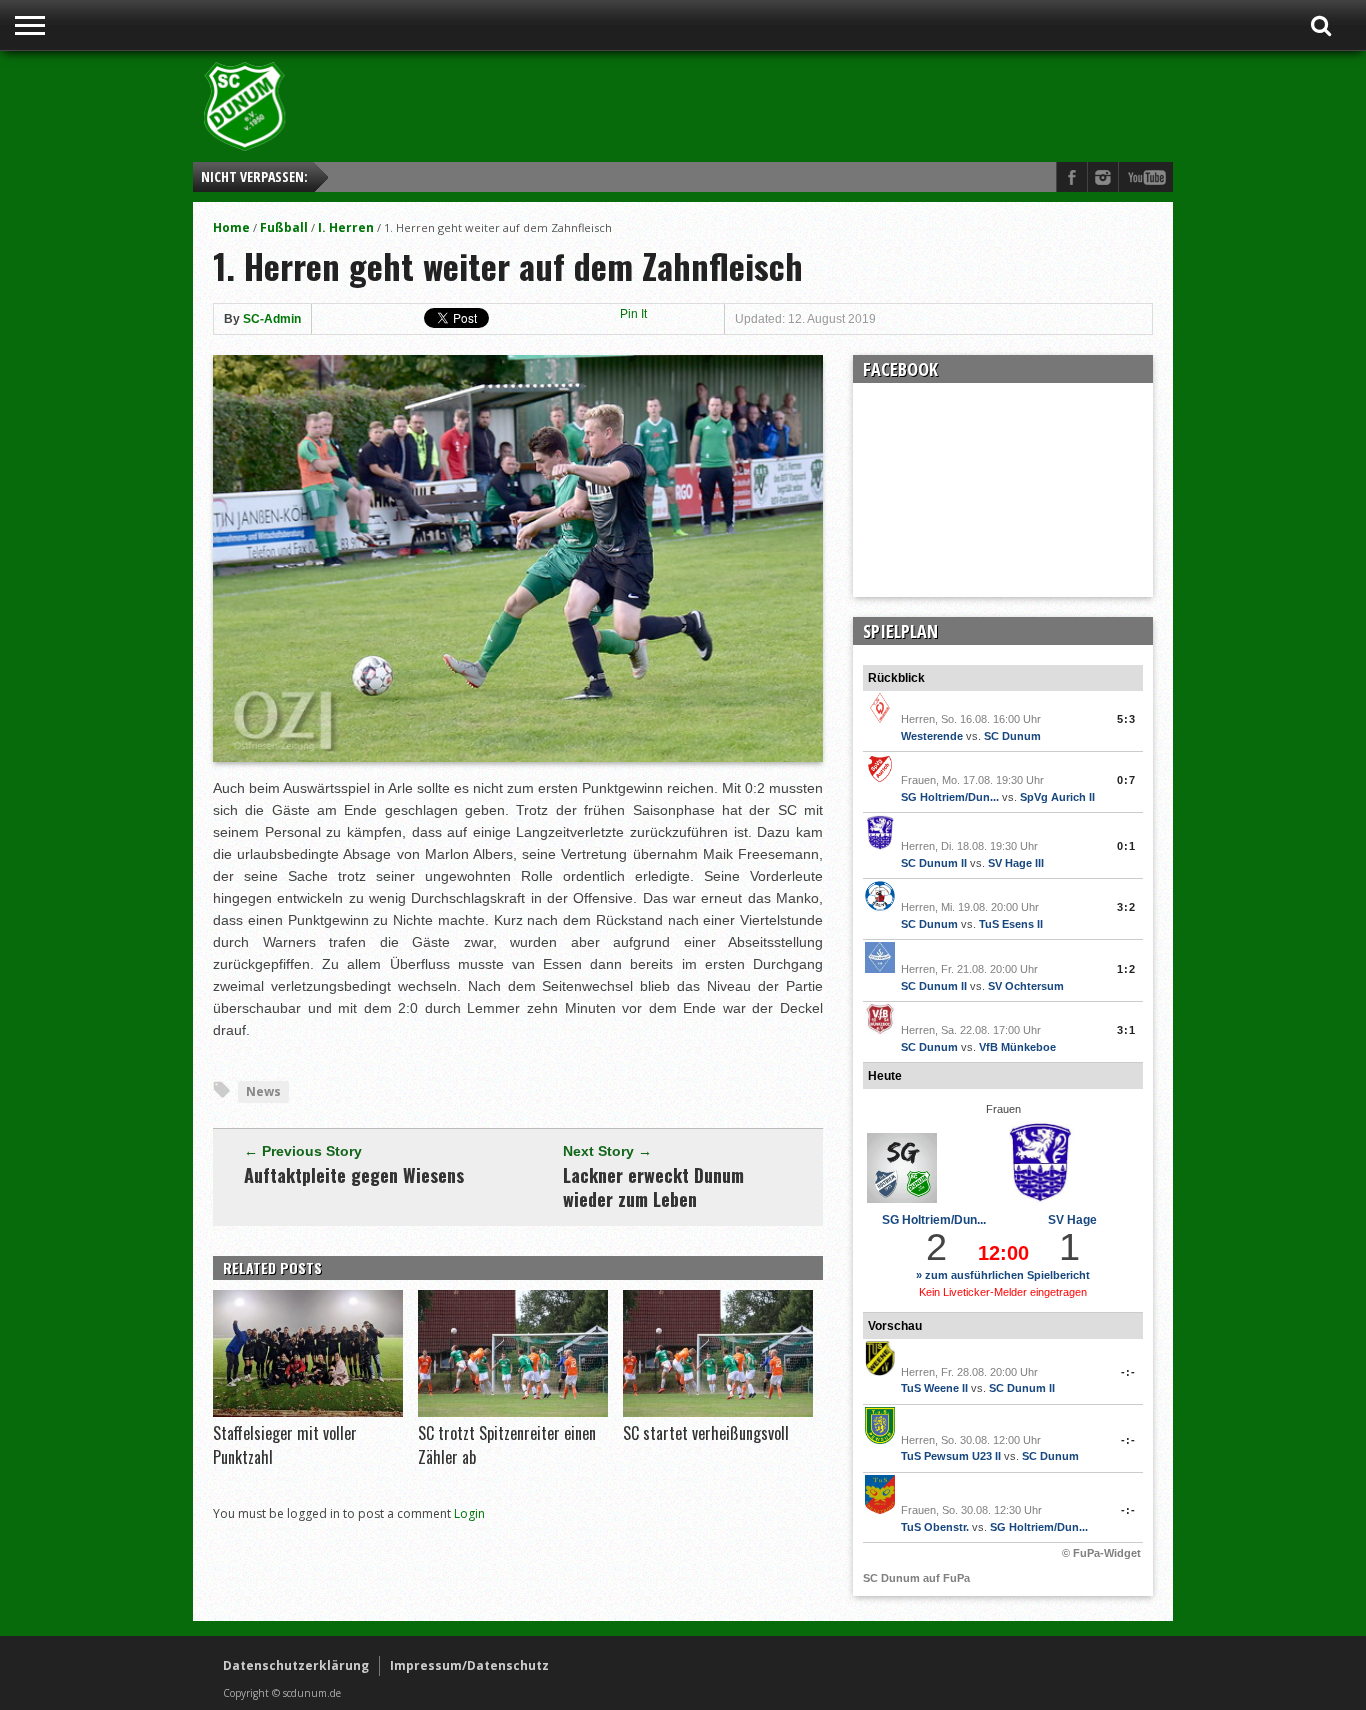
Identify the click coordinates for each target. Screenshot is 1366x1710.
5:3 (1126, 719)
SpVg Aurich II (1057, 797)
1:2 (1126, 969)
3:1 (1126, 1030)
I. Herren (346, 227)
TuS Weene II (934, 1388)
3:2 (1126, 907)
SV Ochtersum (1026, 986)
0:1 (1126, 846)
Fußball (284, 227)
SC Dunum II (934, 863)
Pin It (633, 314)
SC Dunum (1012, 736)
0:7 (1126, 780)
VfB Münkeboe (1017, 1047)
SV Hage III (1016, 863)
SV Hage (1072, 1220)
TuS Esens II (1011, 924)
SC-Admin (272, 319)
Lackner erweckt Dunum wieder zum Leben (653, 1187)
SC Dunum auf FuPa (916, 1578)
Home (231, 227)
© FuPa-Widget (1101, 1553)
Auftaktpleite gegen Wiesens (354, 1175)
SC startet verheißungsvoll (706, 1433)
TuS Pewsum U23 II (951, 1456)
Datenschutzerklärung (296, 1665)
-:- (1128, 1372)
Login (469, 1513)
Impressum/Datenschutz (469, 1665)
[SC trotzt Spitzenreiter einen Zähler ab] (513, 1412)
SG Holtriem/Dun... (950, 797)
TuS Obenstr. (935, 1527)
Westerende (932, 736)
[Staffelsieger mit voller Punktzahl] (308, 1412)
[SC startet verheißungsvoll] (718, 1412)
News (263, 1091)
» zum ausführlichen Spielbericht (1003, 1275)
